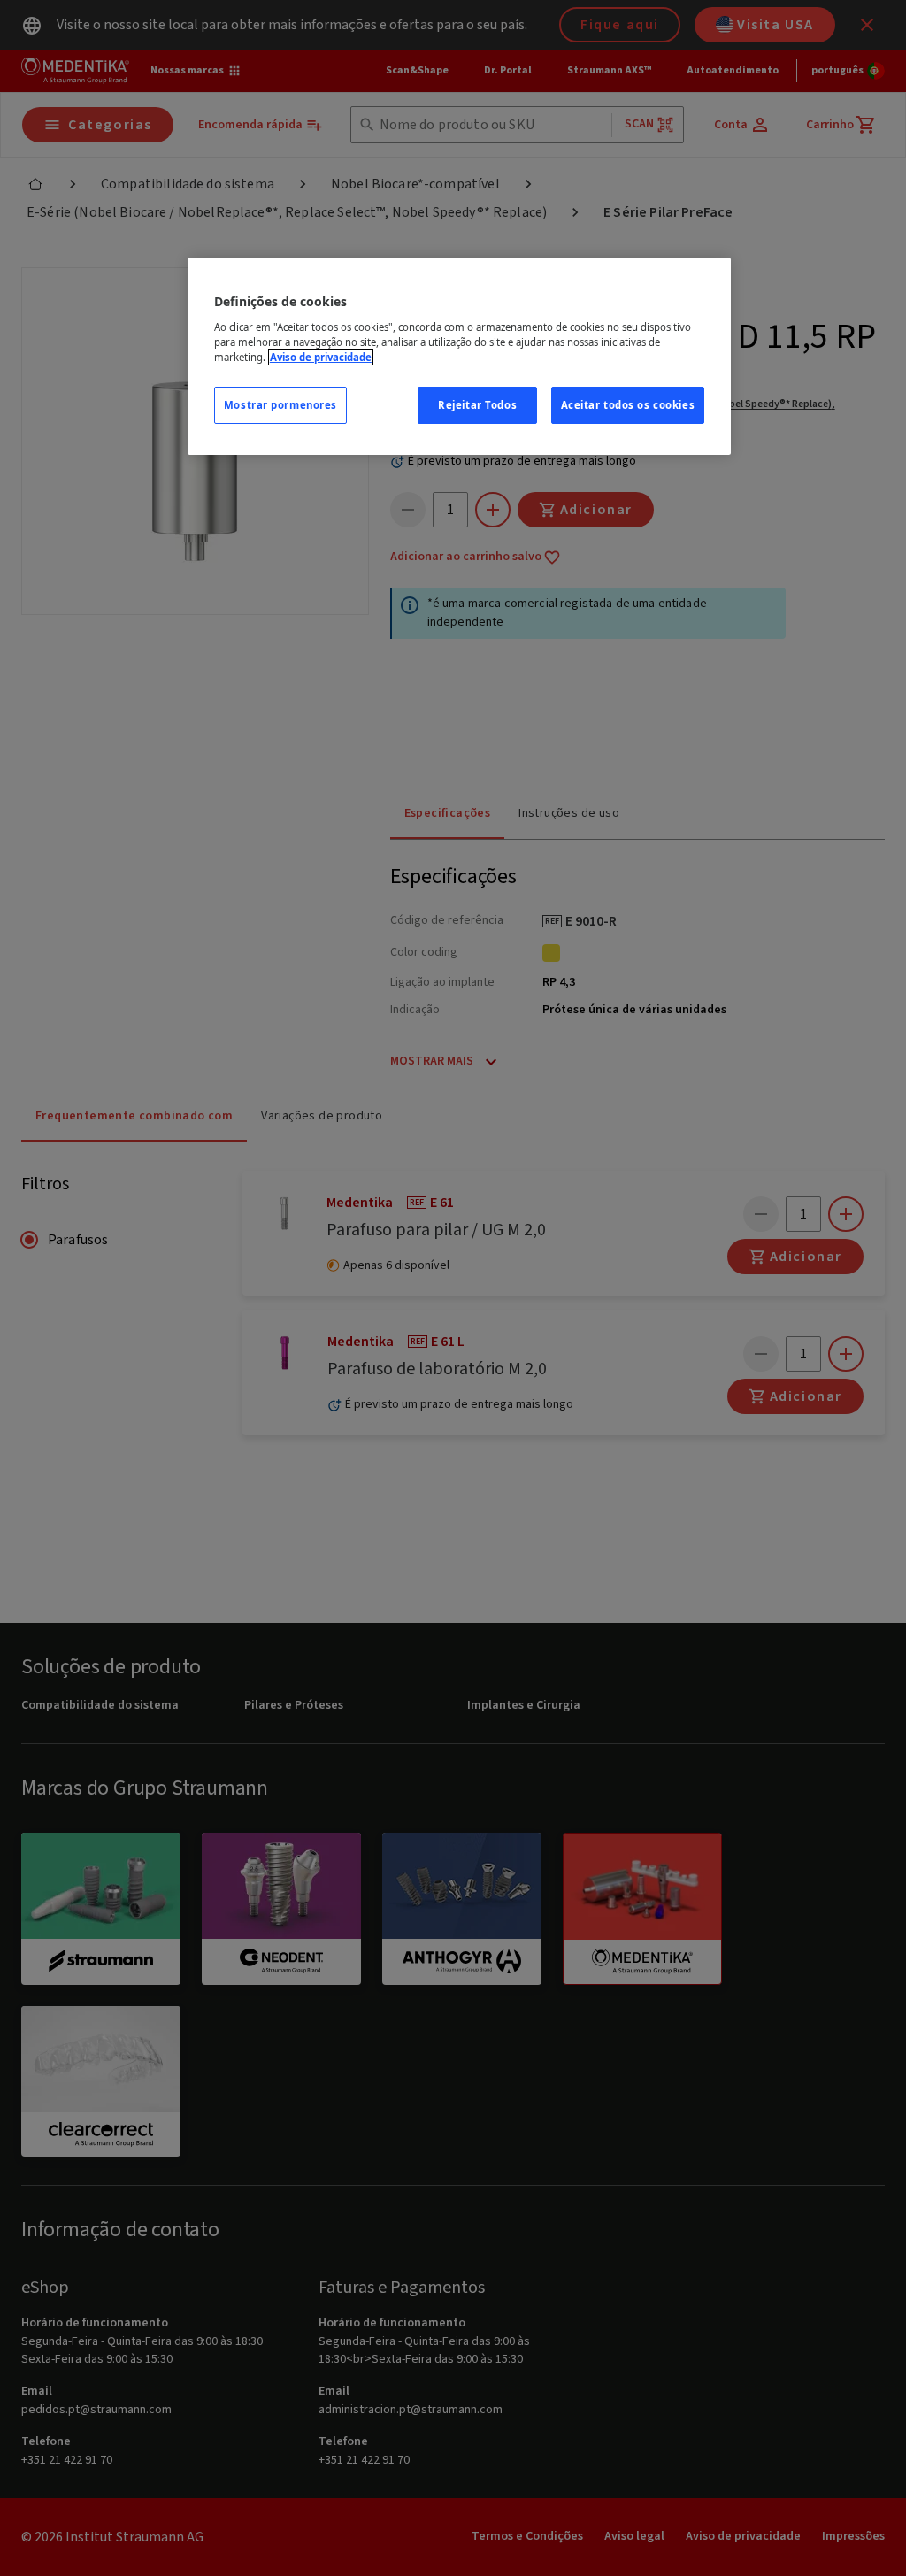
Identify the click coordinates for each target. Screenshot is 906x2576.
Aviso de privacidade (321, 357)
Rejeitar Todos (477, 405)
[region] (459, 356)
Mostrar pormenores (280, 405)
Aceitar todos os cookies (628, 405)
